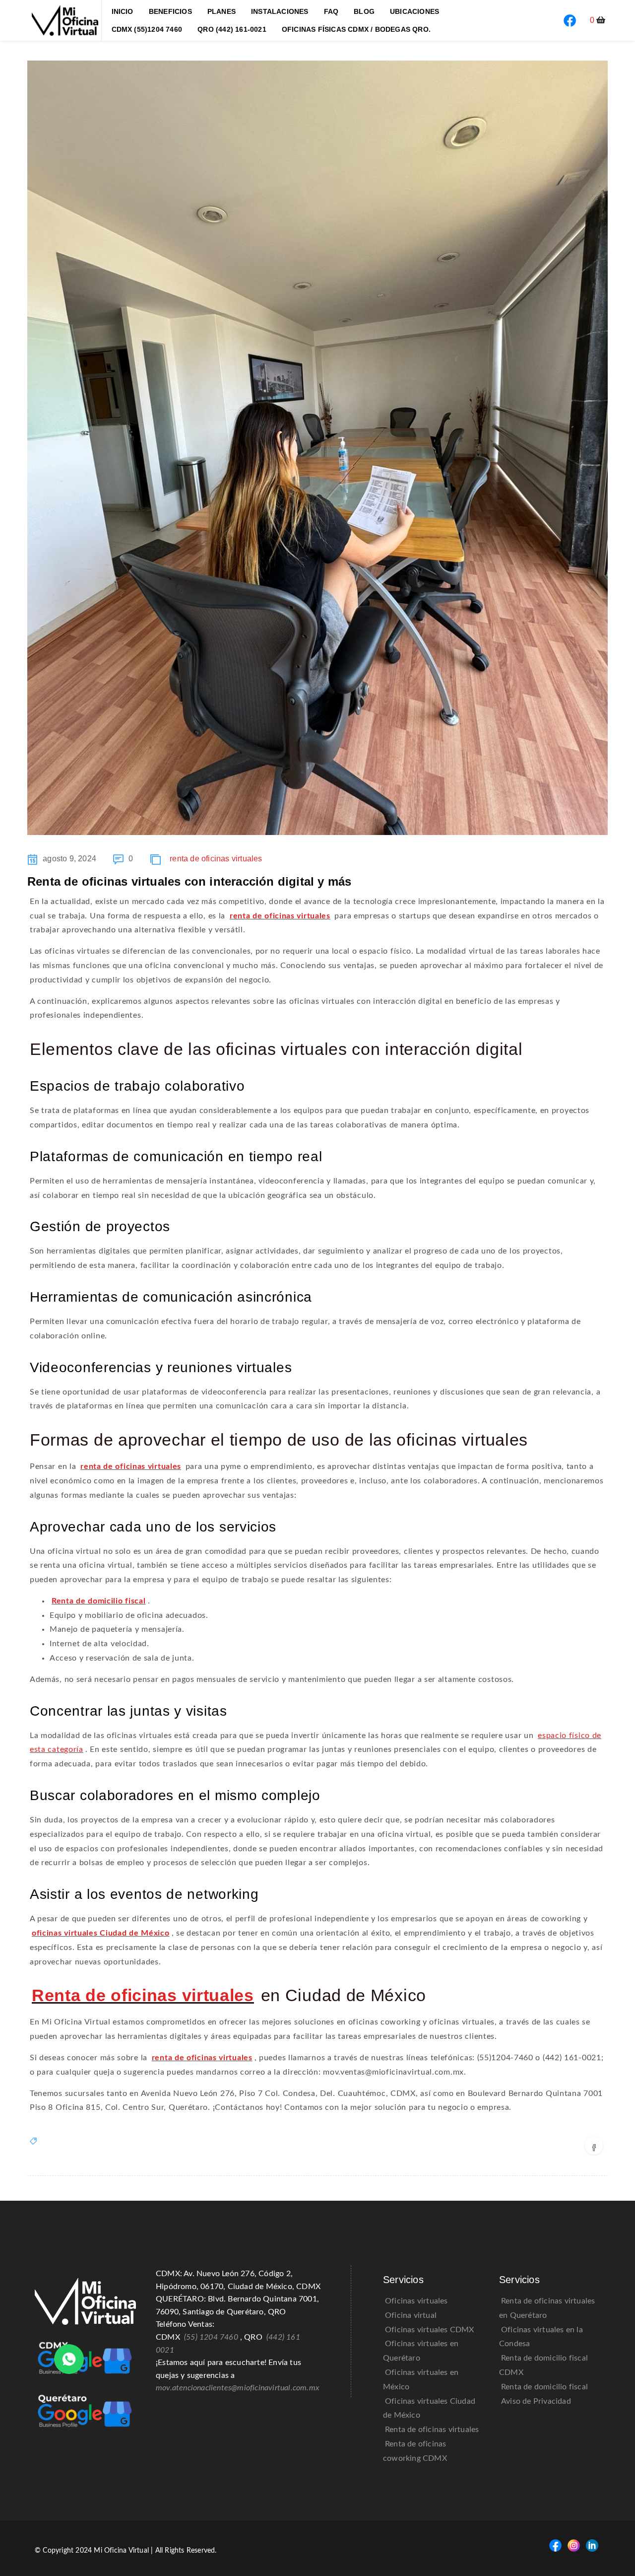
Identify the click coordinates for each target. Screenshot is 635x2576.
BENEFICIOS (170, 11)
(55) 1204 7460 (211, 2337)
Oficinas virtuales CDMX (430, 2330)
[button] (598, 20)
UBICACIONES (414, 11)
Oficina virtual (411, 2315)
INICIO (123, 11)
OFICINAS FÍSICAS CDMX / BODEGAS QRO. (356, 29)
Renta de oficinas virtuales (143, 1995)
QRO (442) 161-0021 (232, 29)
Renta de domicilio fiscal (99, 1601)
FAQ (331, 11)
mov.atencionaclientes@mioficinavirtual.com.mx (237, 2388)
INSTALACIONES (280, 11)
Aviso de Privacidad (536, 2401)
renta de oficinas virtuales (216, 859)
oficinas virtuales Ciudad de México (101, 1933)
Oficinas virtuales (416, 2301)
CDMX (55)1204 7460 (147, 29)
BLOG (364, 11)
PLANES (222, 11)
